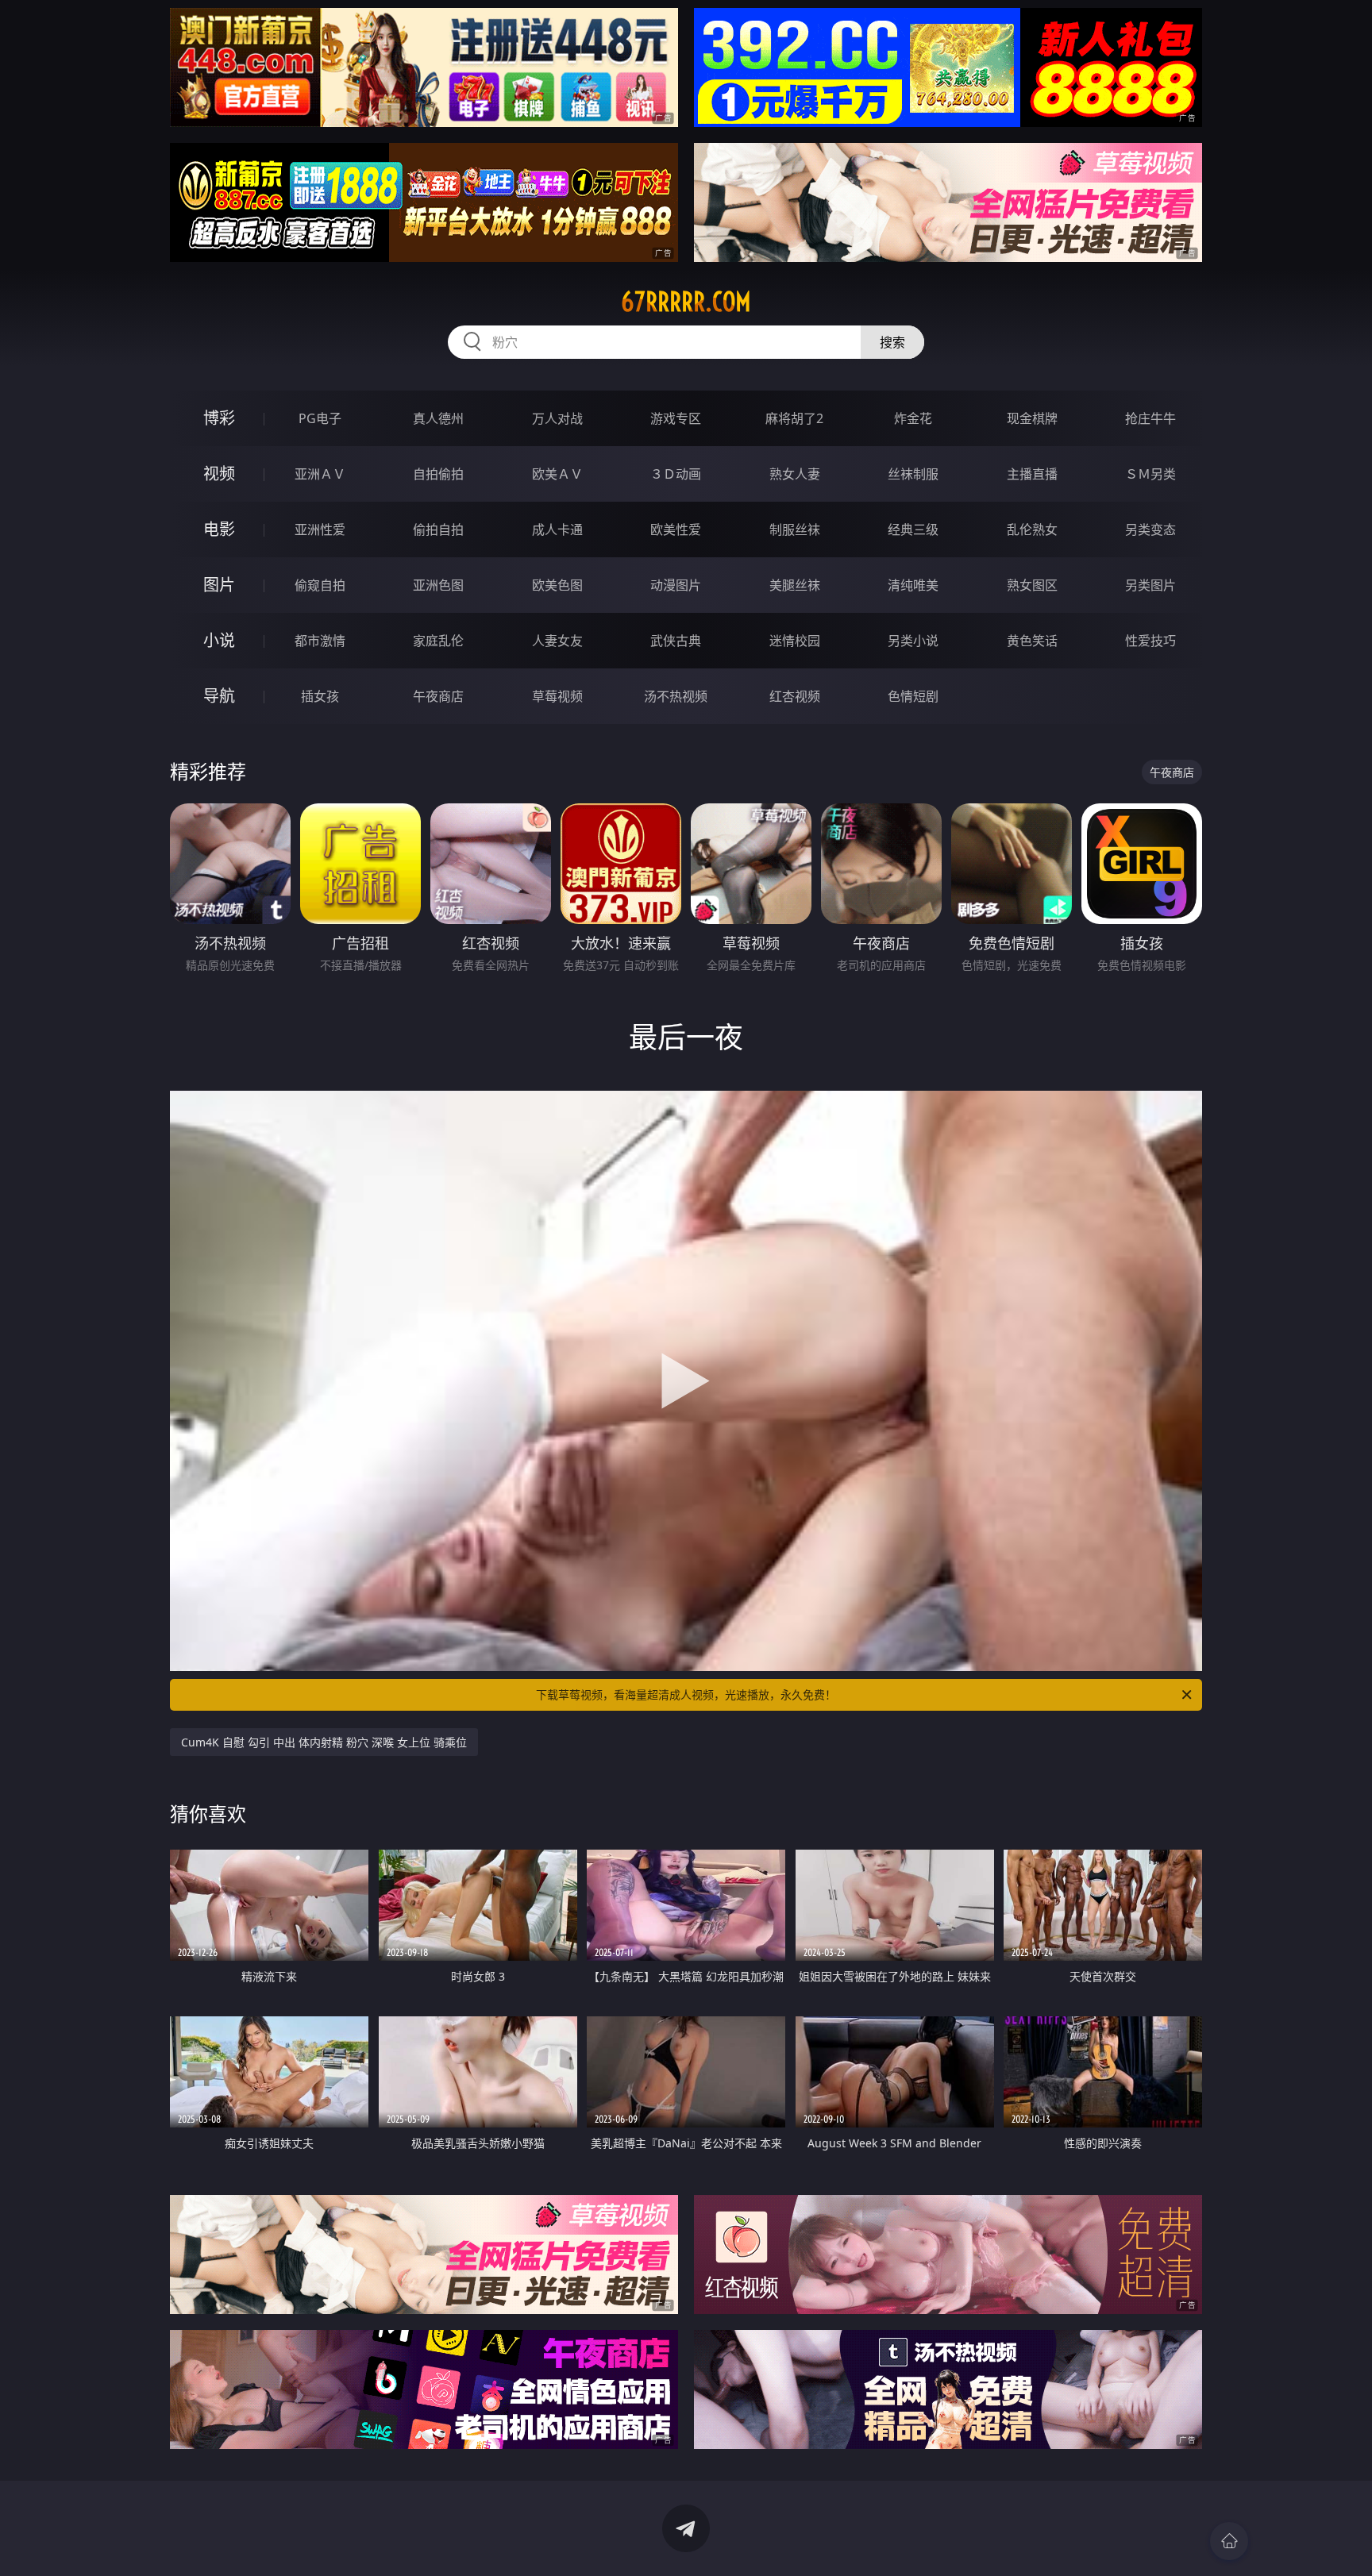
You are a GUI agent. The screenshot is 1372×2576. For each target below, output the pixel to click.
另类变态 (1150, 529)
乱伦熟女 (1032, 529)
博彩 (219, 418)
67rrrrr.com (686, 302)
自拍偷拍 (438, 474)
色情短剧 (913, 696)
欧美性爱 (676, 529)
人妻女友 (557, 641)
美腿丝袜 (795, 585)
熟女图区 (1032, 585)
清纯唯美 (913, 585)
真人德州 (438, 418)
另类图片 (1150, 585)
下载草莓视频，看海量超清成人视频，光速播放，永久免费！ (686, 1694)
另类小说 (913, 641)
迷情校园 (795, 641)
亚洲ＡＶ (320, 474)
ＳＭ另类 (1150, 474)
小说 (219, 640)
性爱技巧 (1150, 641)
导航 (219, 696)
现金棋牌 (1032, 418)
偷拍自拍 (438, 529)
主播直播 (1032, 474)
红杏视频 (795, 696)
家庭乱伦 (438, 641)
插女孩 (320, 696)
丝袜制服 (913, 474)
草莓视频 (557, 696)
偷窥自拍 (320, 585)
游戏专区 (676, 418)
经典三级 (913, 529)
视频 (219, 474)
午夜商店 (438, 696)
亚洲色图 (438, 585)
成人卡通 (557, 529)
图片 (219, 585)
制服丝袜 (795, 529)
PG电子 (320, 418)
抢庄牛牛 (1150, 418)
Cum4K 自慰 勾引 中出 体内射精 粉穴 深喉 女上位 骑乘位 (324, 1742)
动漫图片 (676, 585)
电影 (219, 529)
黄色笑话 (1032, 641)
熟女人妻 (795, 474)
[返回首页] (1229, 2541)
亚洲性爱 (320, 529)
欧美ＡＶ (557, 474)
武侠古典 (676, 641)
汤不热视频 (676, 696)
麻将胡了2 (794, 418)
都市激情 (320, 641)
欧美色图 (557, 585)
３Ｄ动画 (676, 474)
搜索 (892, 342)
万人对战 (557, 418)
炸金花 (913, 418)
